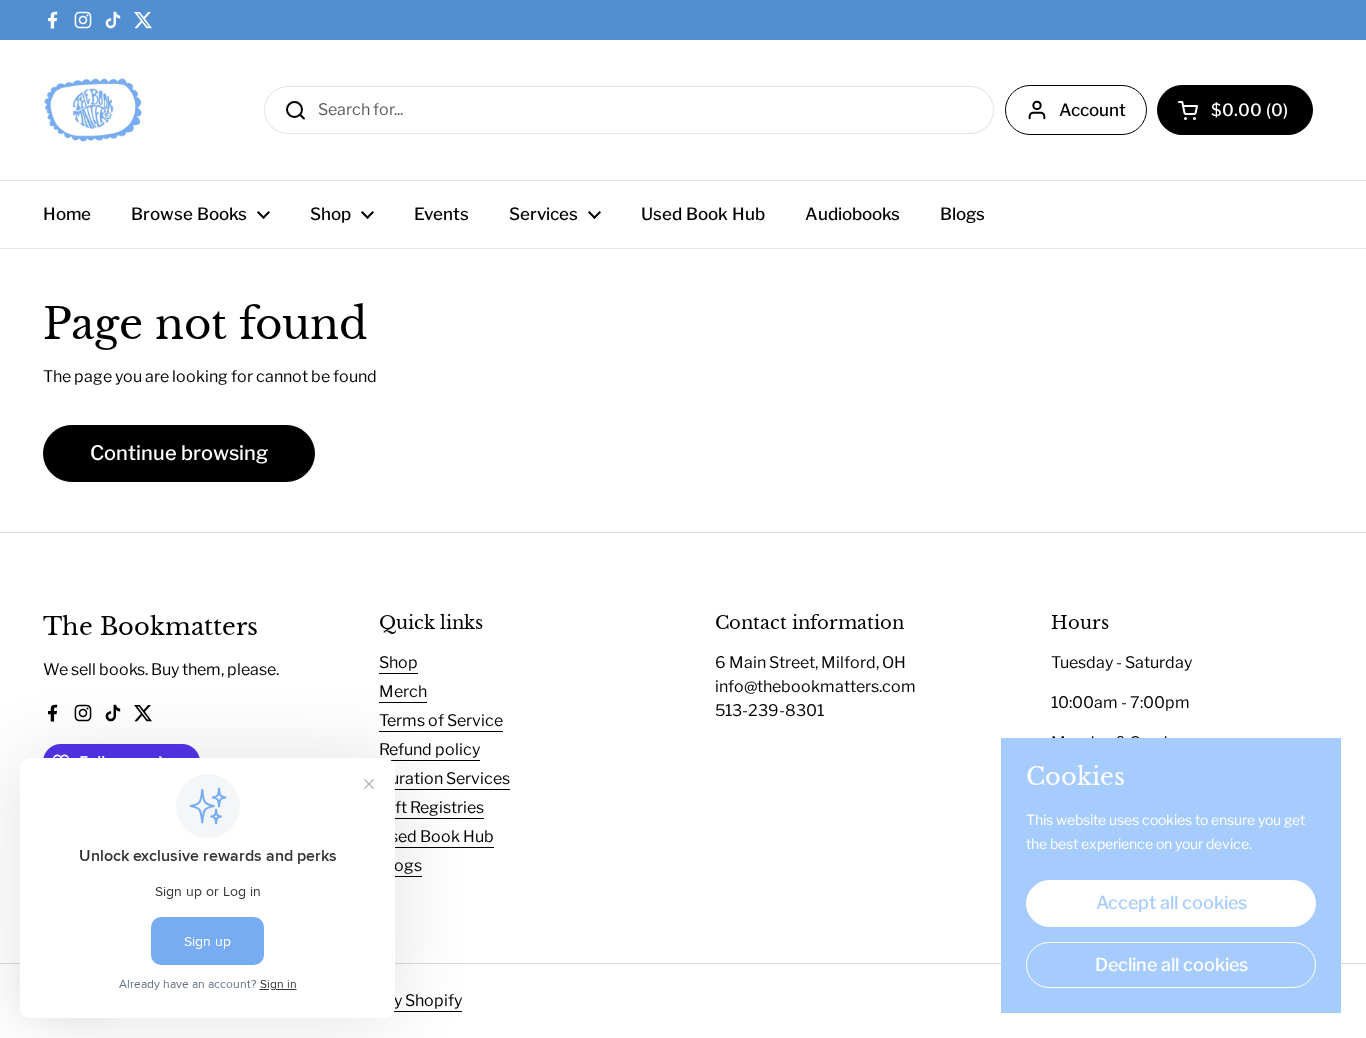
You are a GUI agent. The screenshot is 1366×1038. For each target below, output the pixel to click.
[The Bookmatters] (93, 110)
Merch (403, 691)
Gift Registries (431, 807)
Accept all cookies (1171, 902)
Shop (398, 662)
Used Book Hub (436, 836)
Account (1092, 110)
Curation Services (444, 778)
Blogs (400, 865)
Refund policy (429, 749)
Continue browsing (179, 453)
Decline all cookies (1171, 964)
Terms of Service (441, 720)
